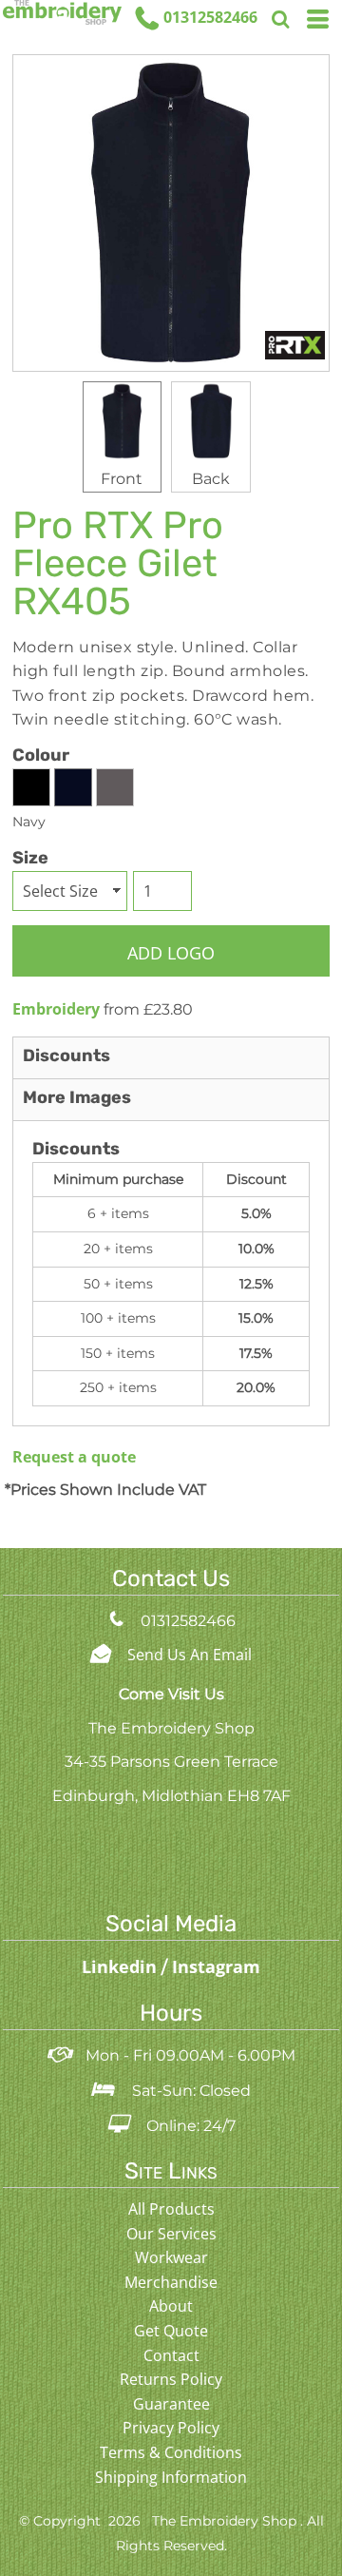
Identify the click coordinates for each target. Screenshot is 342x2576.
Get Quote (171, 2331)
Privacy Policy (171, 2428)
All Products (171, 2209)
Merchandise (171, 2282)
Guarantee (171, 2404)
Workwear (171, 2257)
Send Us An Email (190, 1655)
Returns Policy (171, 2379)
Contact (171, 2355)
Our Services (171, 2234)
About (171, 2306)
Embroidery (56, 1009)
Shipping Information (171, 2477)
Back (211, 479)
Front (122, 479)
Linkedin (122, 1966)
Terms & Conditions (171, 2452)
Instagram (216, 1966)
